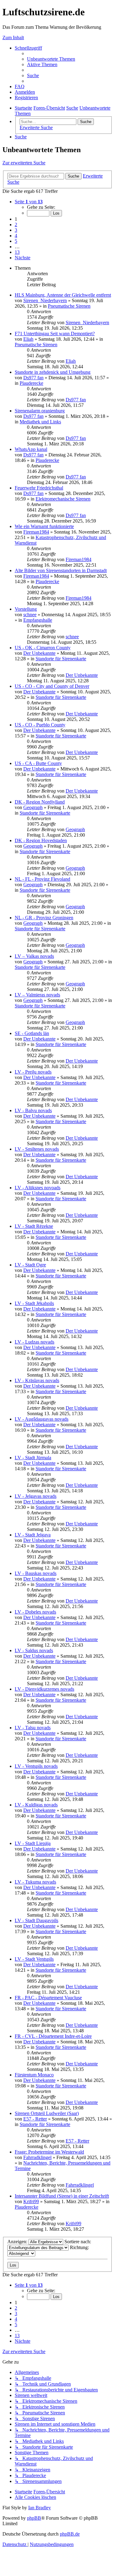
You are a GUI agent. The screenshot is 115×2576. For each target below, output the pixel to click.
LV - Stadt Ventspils (34, 1959)
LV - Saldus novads (34, 1650)
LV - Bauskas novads (36, 1573)
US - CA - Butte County (38, 763)
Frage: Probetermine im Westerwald (49, 2152)
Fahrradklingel (37, 2157)
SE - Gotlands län (32, 1033)
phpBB (34, 2518)
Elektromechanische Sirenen (63, 499)
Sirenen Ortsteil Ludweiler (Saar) (47, 2113)
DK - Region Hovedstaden (41, 840)
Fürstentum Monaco (34, 2075)
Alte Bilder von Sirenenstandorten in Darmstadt (61, 570)
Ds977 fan (33, 378)
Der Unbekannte (39, 653)
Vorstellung (26, 609)
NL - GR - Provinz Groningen (44, 918)
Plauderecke (31, 383)
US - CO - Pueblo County (40, 725)
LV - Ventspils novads (36, 1766)
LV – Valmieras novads (37, 995)
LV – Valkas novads (34, 956)
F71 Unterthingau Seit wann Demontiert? (55, 334)
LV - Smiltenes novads (37, 1149)
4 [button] (16, 236)
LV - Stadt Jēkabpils (34, 1303)
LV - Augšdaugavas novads (42, 1419)
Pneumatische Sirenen (69, 306)
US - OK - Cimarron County (43, 648)
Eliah (28, 339)
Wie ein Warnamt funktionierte (44, 526)
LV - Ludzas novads (34, 1342)
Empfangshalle (38, 620)
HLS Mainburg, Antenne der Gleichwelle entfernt (63, 295)
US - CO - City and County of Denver (52, 686)
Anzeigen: (18, 2242)
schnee (30, 615)
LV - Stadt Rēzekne (34, 1226)
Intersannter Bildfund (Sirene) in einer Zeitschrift (62, 2196)
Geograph (33, 807)
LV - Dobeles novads (35, 1612)
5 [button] (16, 241)
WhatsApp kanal (31, 449)
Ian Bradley (40, 2508)
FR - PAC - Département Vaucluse (48, 1998)
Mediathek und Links (40, 422)
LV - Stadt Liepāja (33, 1843)
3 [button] (16, 230)
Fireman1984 (36, 532)
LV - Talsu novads (33, 1728)
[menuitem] (51, 59)
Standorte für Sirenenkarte (61, 659)
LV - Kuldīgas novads (36, 1805)
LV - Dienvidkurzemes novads (44, 1689)
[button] (29, 202)
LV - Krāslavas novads (37, 1380)
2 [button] (16, 225)
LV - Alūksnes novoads (38, 1188)
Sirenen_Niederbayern (45, 300)
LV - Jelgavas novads (36, 1496)
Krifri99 (31, 2201)
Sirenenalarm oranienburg (40, 411)
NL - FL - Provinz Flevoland (42, 879)
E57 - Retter (35, 2119)
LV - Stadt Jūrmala (33, 1458)
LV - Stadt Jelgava (33, 1535)
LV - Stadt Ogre (30, 1265)
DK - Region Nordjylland (40, 802)
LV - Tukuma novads (35, 1882)
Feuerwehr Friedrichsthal (39, 488)
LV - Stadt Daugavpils (36, 1920)
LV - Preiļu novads (33, 1072)
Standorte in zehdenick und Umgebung (53, 372)
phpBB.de (70, 2534)
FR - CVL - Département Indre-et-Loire (53, 2036)
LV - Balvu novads (33, 1110)
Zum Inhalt (13, 37)
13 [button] (17, 252)
